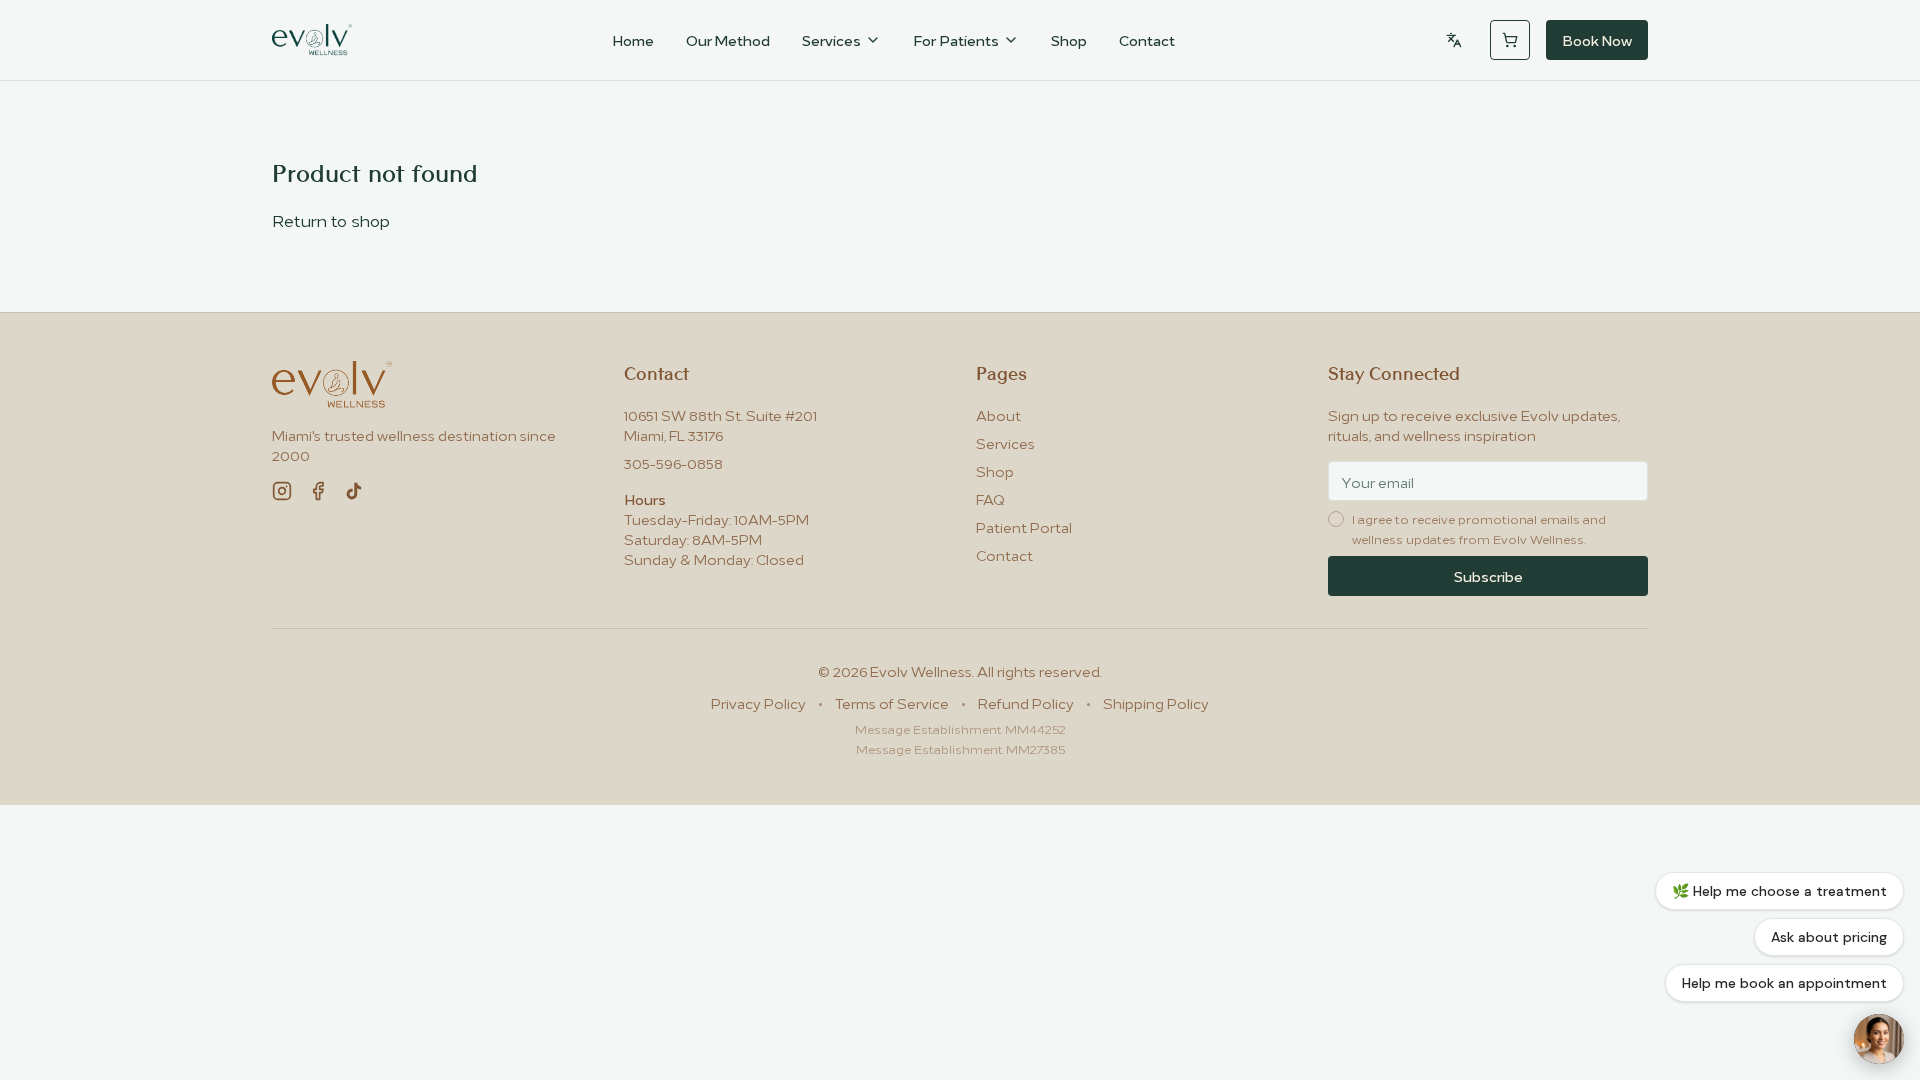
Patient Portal (1024, 526)
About (998, 414)
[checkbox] (1336, 519)
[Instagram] (282, 491)
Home (633, 39)
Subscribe (1488, 575)
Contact (1147, 39)
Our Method (728, 39)
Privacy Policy (758, 702)
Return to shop (331, 220)
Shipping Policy (1156, 702)
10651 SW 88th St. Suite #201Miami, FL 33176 (720, 424)
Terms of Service (892, 702)
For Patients (956, 39)
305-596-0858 (673, 462)
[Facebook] (318, 491)
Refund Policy (1026, 702)
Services (831, 39)
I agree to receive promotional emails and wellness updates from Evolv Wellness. (1479, 528)
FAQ (990, 498)
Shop (1069, 39)
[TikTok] (354, 491)
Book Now (1597, 39)
